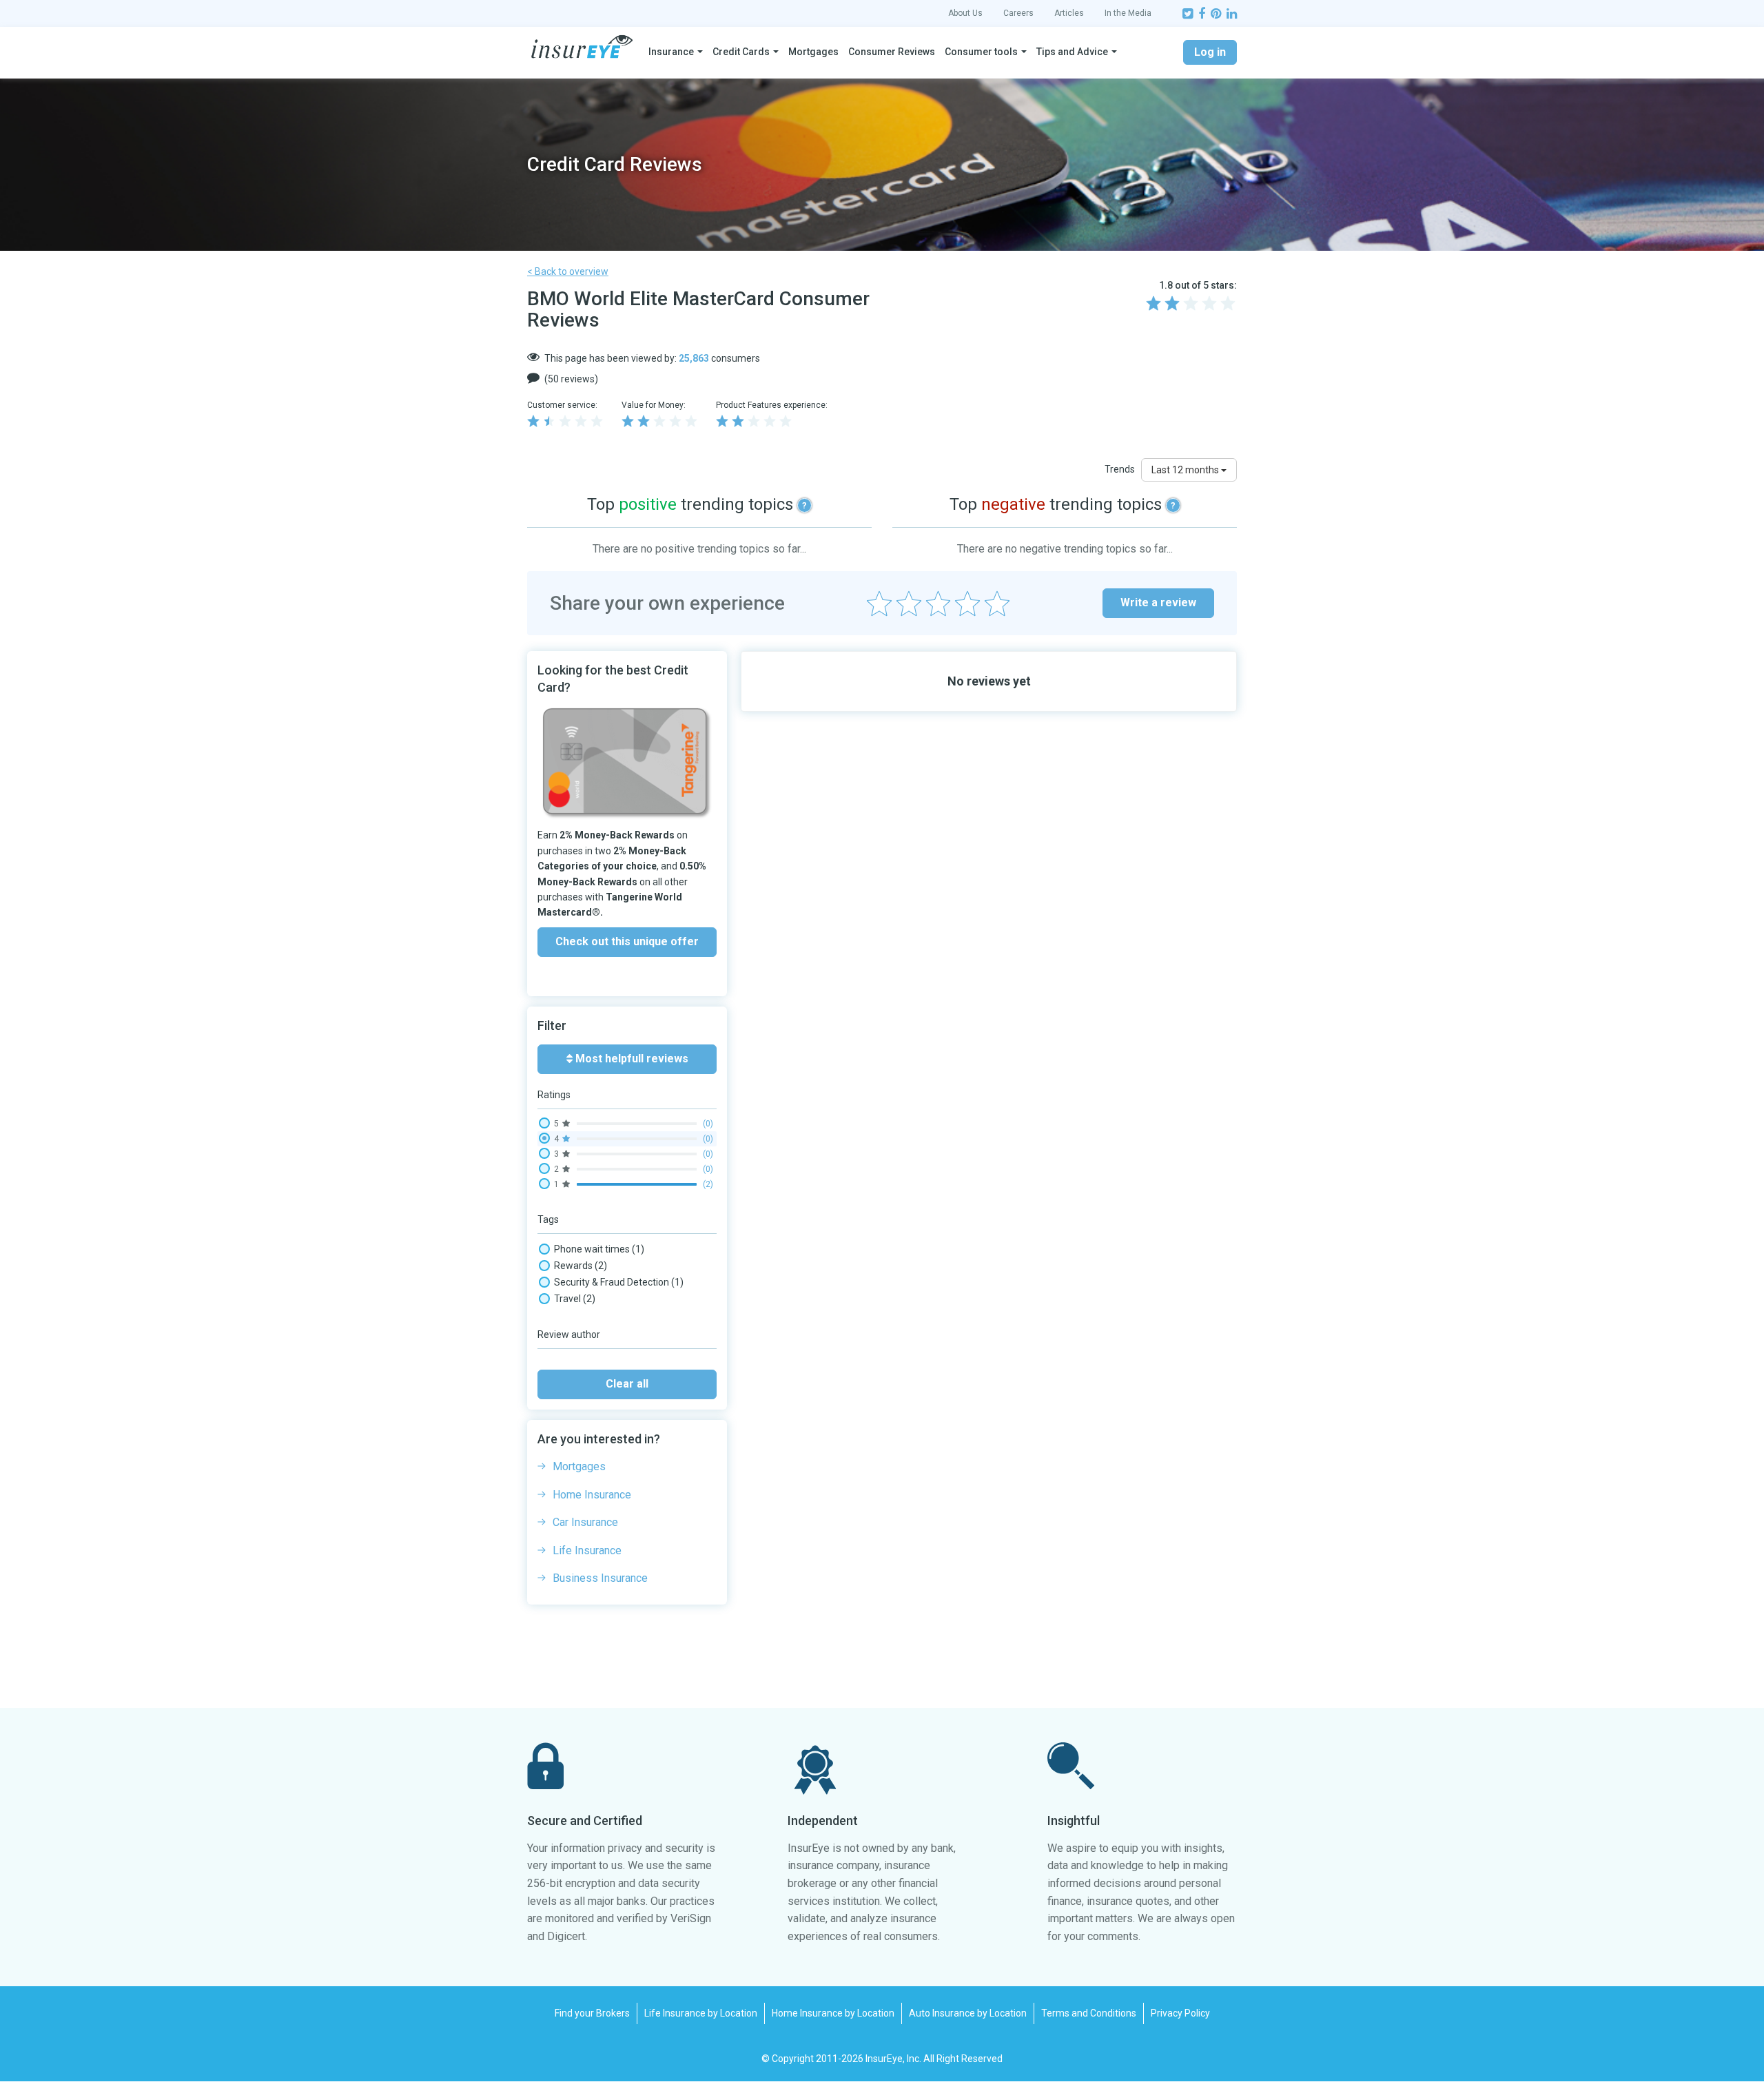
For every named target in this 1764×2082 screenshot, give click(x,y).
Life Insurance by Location (701, 2013)
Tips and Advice (1072, 52)
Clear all (627, 1384)
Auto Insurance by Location (968, 2013)
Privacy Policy (1180, 2013)
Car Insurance (585, 1522)
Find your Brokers (592, 2013)
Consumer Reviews (892, 52)
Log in (1210, 52)
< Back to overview (568, 271)
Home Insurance (592, 1495)
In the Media (1128, 13)
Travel (575, 1299)
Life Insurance (587, 1550)
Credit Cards (741, 52)
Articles (1069, 13)
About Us (965, 13)
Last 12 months (1186, 470)
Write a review (1158, 602)
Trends (1120, 469)
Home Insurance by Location (833, 2013)
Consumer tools (981, 52)
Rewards (581, 1266)
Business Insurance (600, 1578)
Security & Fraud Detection (619, 1282)
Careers (1018, 13)
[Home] (582, 47)
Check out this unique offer (627, 941)
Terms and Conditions (1089, 2013)
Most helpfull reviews (630, 1059)
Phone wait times (599, 1249)
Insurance (671, 52)
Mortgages (813, 52)
